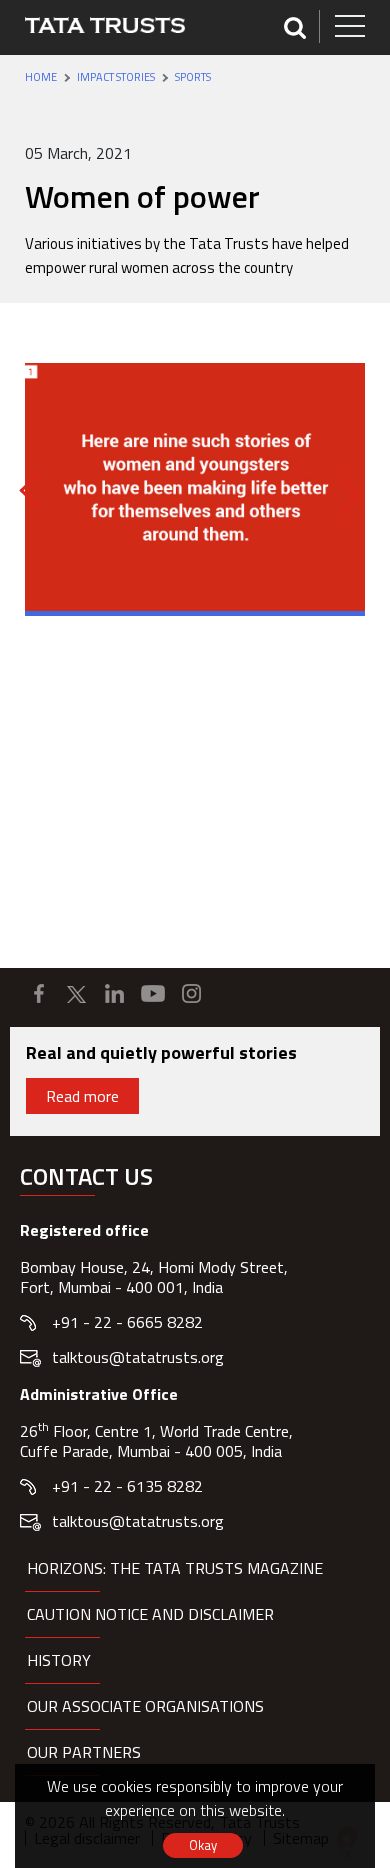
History (59, 1660)
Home (41, 77)
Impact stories (116, 77)
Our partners (84, 1752)
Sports (193, 77)
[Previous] (38, 490)
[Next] (342, 496)
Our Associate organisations (145, 1706)
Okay (203, 1845)
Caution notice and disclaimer (150, 1614)
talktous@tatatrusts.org (138, 1357)
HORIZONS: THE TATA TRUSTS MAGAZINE (175, 1568)
